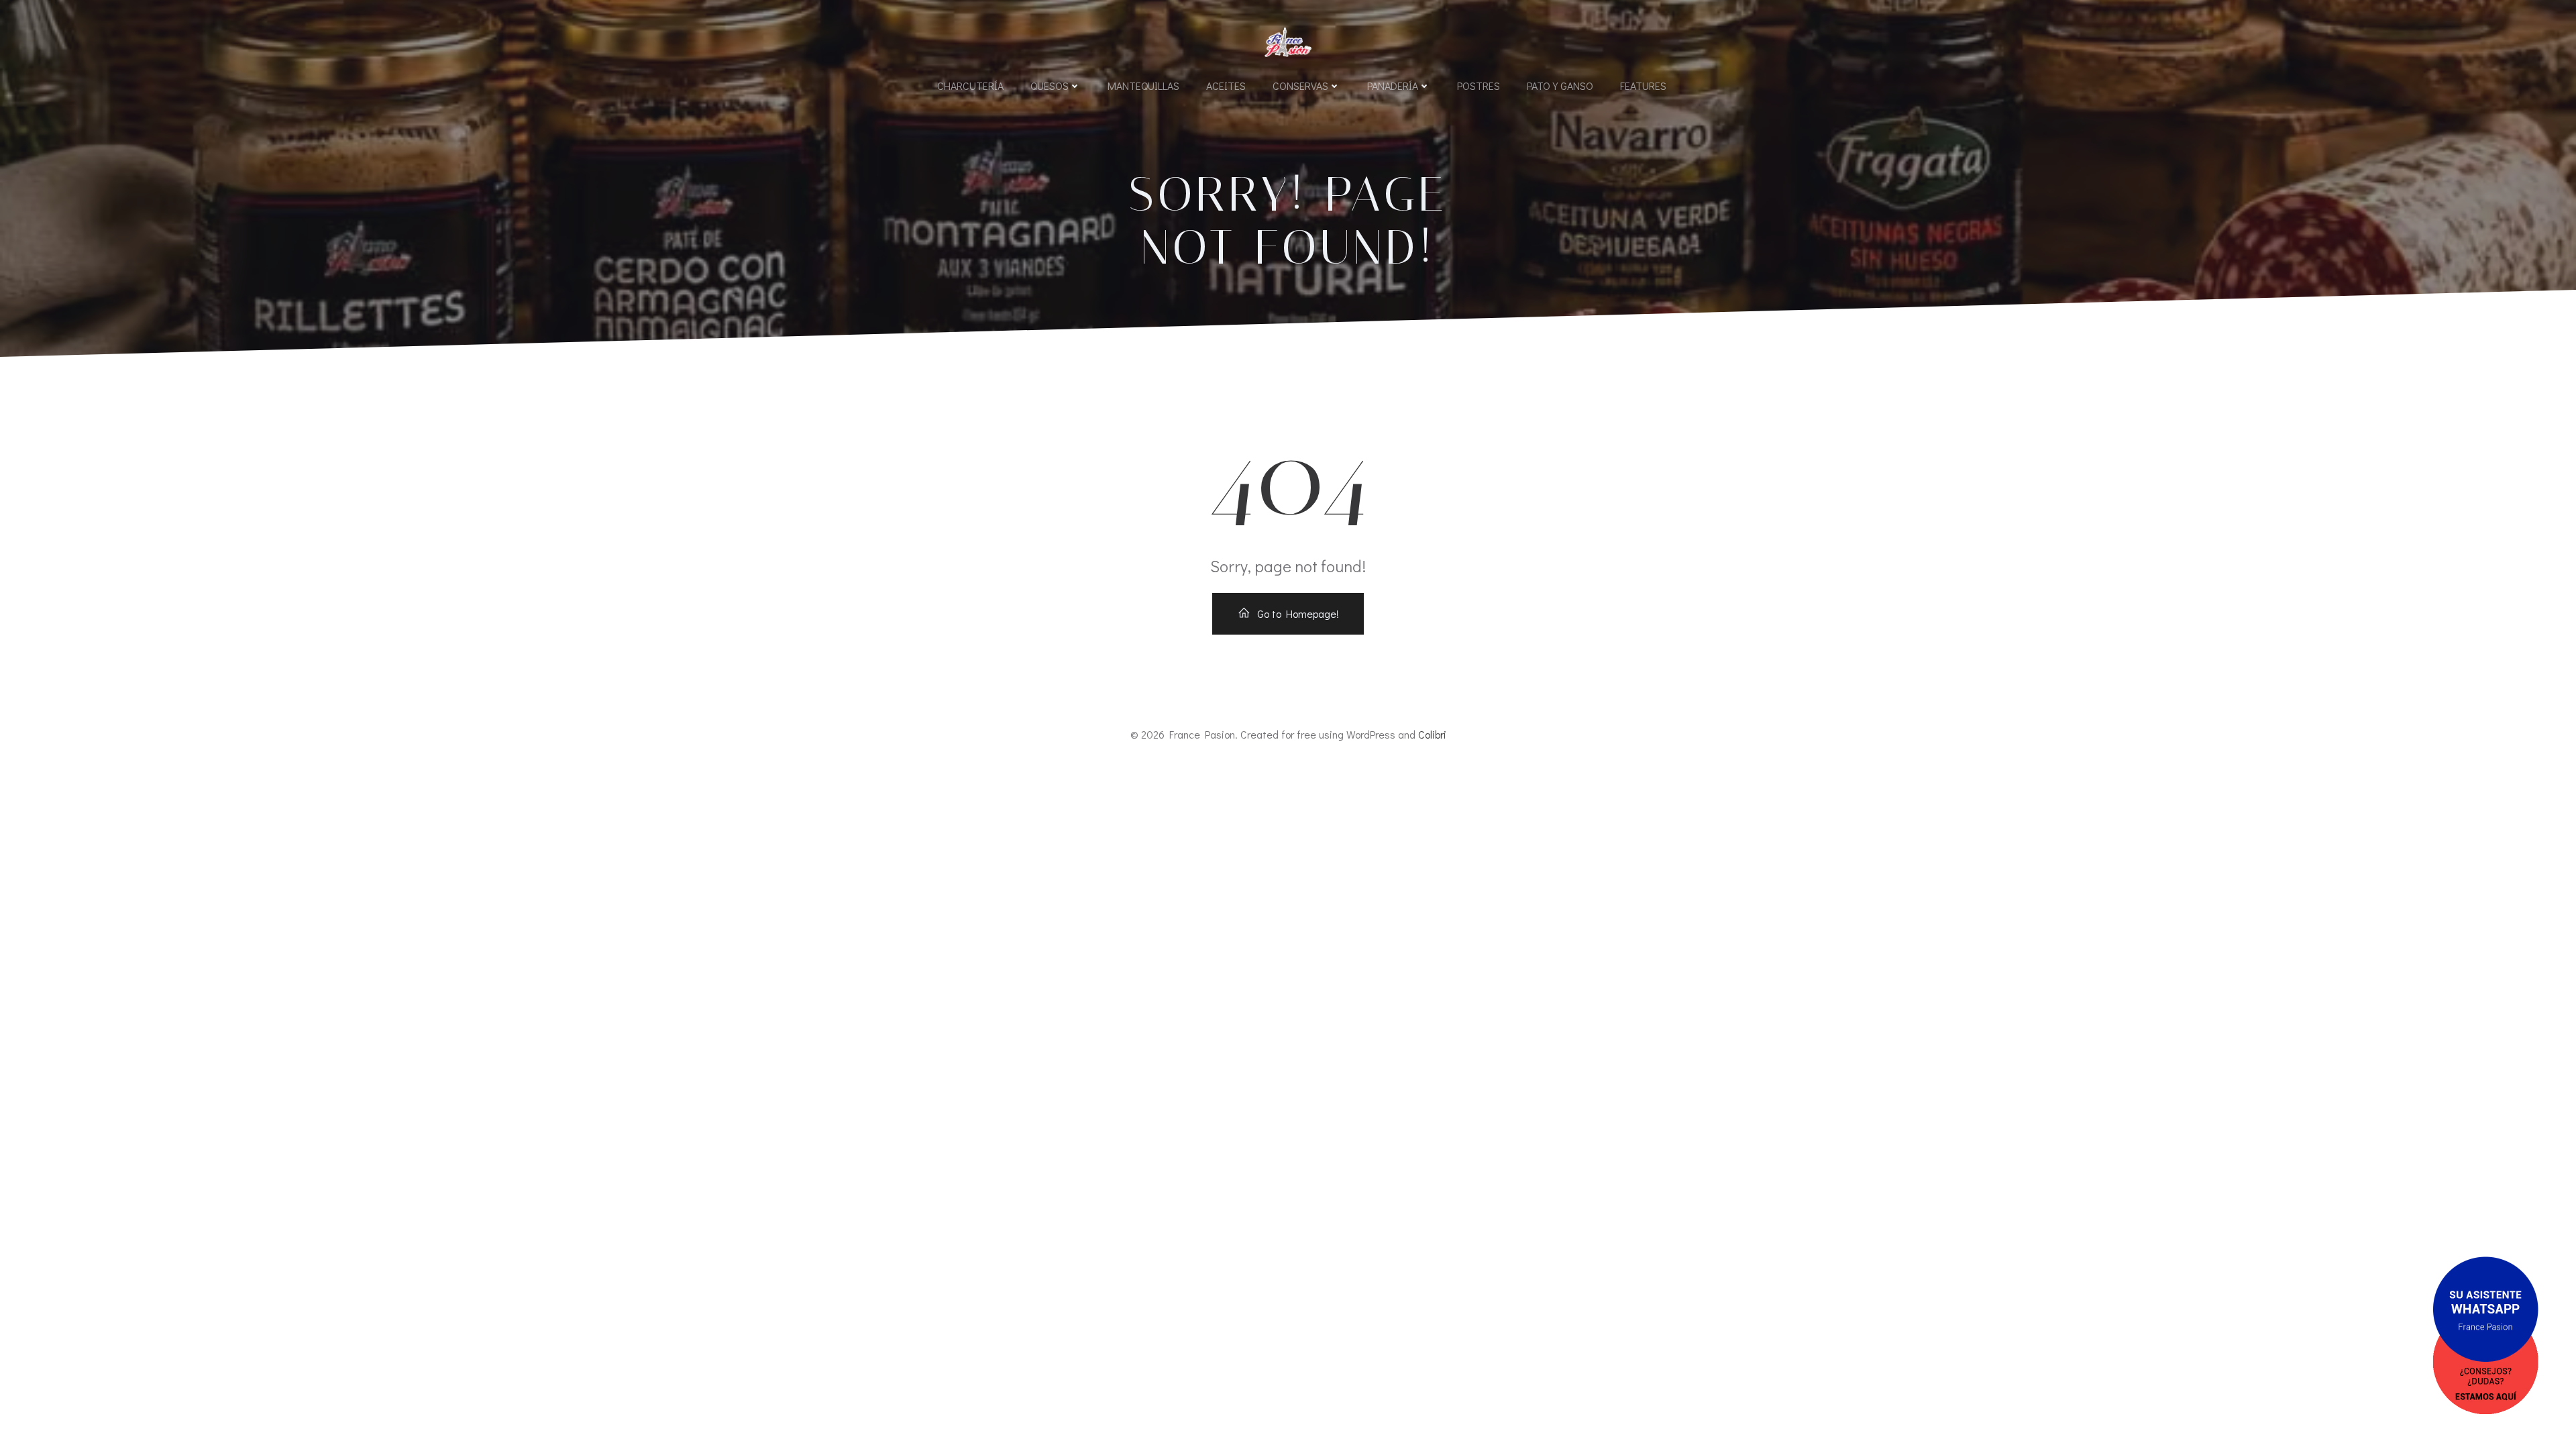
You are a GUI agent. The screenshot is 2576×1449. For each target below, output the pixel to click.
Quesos (1050, 86)
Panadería (1393, 86)
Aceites (1226, 86)
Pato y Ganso (1560, 86)
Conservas (1300, 86)
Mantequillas (1143, 86)
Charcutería (970, 86)
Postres (1479, 86)
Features (1643, 86)
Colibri (1432, 734)
